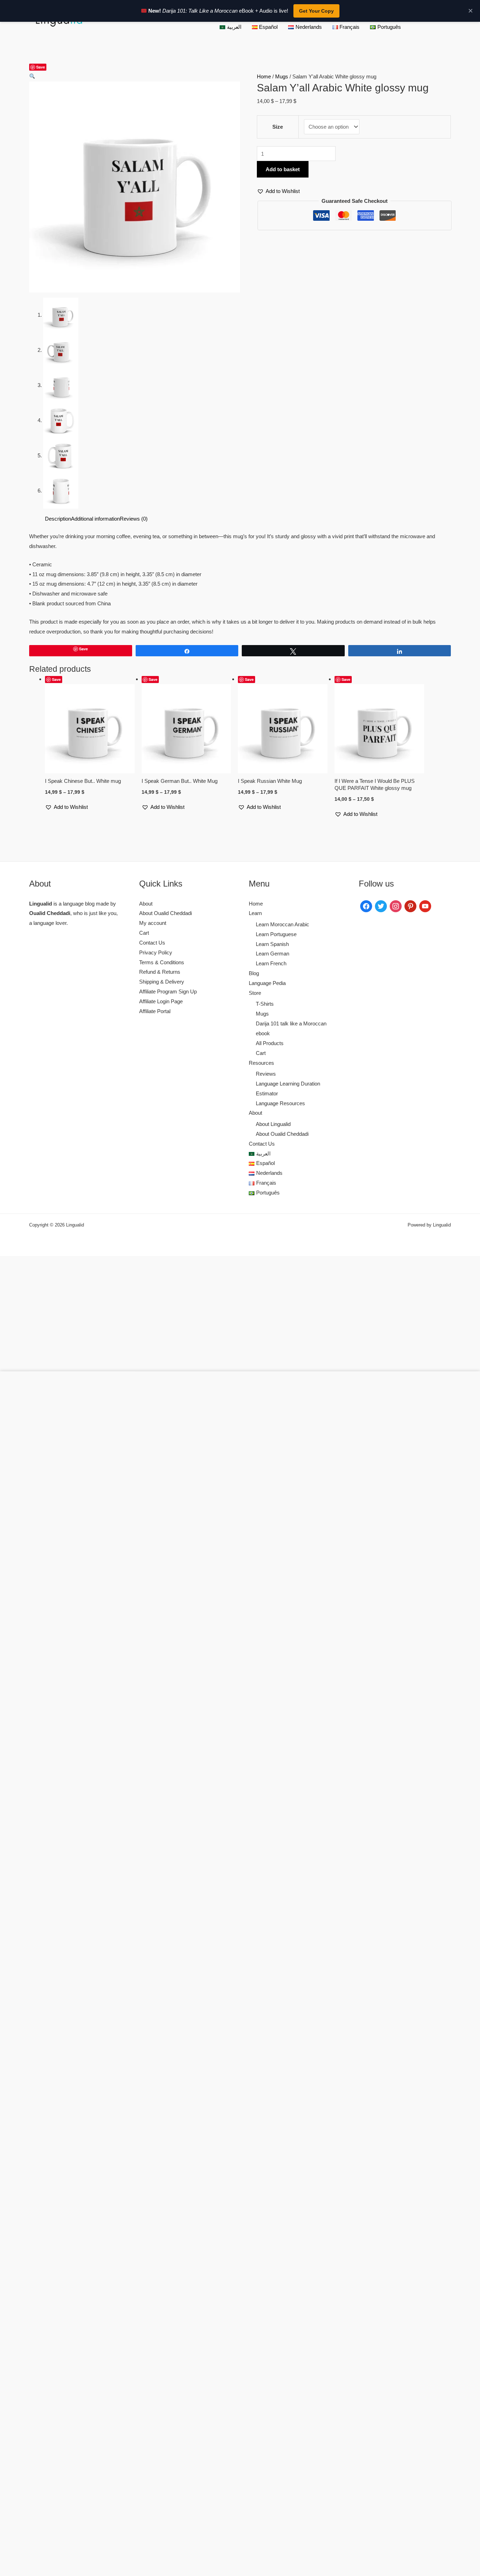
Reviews (266, 1074)
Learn (255, 913)
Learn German (273, 954)
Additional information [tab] (95, 519)
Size (278, 127)
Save (41, 67)
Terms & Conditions (162, 962)
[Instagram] (396, 905)
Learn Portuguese (276, 934)
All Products (270, 1043)
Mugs (282, 76)
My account (153, 923)
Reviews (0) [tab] (134, 519)
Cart (144, 933)
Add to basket (283, 169)
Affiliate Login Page (161, 1001)
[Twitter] (381, 905)
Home (264, 76)
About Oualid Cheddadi (166, 913)
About (146, 904)
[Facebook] (366, 905)
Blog (254, 973)
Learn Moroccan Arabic (283, 924)
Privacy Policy (156, 952)
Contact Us (152, 943)
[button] (32, 76)
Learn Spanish (272, 944)
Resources (261, 1063)
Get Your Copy (316, 11)
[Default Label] (410, 905)
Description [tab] (58, 519)
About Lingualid (273, 1124)
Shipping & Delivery (162, 982)
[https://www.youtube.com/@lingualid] (425, 905)
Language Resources (280, 1103)
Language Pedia (267, 983)
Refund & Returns (160, 972)
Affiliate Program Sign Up (168, 991)
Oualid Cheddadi (50, 913)
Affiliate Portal (155, 1011)
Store (255, 993)
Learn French (271, 963)
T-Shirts (265, 1004)
